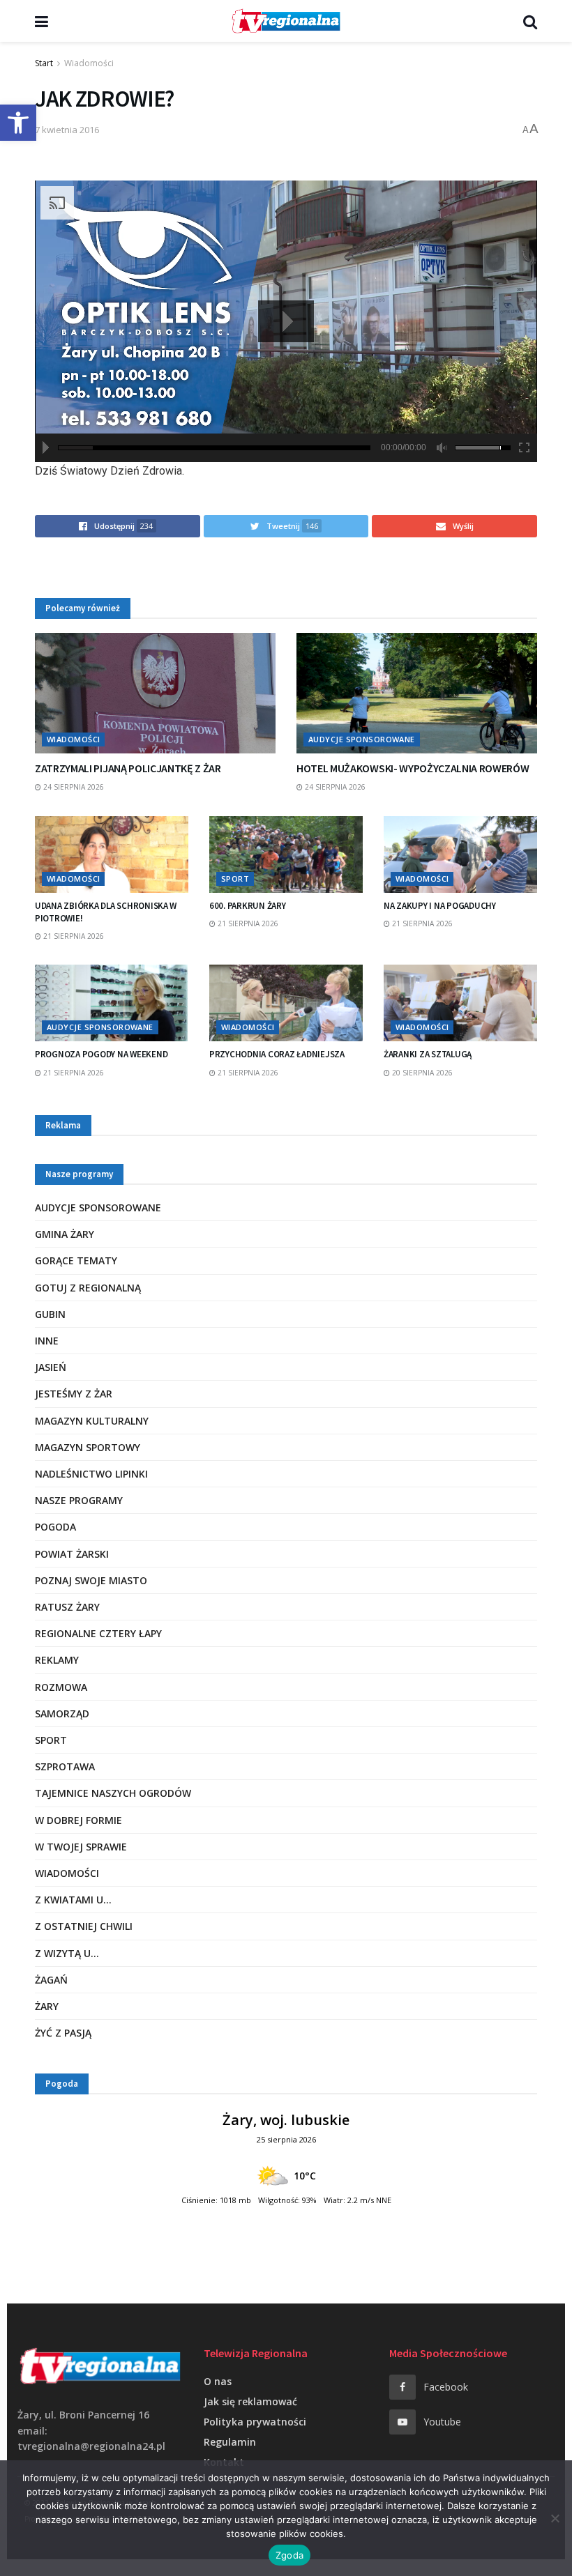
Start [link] (44, 63)
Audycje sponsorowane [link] (362, 739)
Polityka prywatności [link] (255, 2422)
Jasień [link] (51, 1367)
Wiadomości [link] (89, 63)
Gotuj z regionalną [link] (88, 1288)
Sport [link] (235, 879)
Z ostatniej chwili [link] (84, 1926)
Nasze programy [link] (79, 1500)
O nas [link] (218, 2381)
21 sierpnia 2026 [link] (73, 936)
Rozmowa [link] (61, 1687)
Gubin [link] (50, 1314)
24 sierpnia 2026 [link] (73, 787)
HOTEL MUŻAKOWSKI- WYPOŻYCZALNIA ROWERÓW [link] (413, 768)
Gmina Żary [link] (65, 1234)
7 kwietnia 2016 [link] (67, 130)
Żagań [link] (51, 1980)
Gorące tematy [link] (76, 1260)
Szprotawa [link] (65, 1766)
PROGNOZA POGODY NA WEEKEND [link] (101, 1054)
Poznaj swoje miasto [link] (91, 1580)
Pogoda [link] (55, 1527)
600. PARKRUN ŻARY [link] (248, 906)
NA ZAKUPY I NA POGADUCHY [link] (440, 906)
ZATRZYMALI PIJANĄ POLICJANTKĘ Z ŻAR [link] (128, 768)
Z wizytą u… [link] (67, 1953)
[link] (18, 123)
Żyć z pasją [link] (63, 2033)
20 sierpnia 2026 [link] (421, 1073)
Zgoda (289, 2555)
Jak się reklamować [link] (250, 2401)
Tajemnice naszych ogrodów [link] (113, 1793)
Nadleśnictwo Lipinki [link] (91, 1474)
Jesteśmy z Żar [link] (74, 1394)
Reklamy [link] (57, 1660)
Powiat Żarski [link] (72, 1554)
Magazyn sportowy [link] (88, 1447)
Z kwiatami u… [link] (73, 1900)
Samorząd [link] (62, 1714)
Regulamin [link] (230, 2442)
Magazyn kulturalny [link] (92, 1421)
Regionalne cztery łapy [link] (98, 1633)
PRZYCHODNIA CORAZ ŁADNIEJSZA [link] (277, 1054)
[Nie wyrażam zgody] (555, 2518)
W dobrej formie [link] (78, 1820)
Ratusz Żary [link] (67, 1607)
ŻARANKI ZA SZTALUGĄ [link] (428, 1054)
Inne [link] (47, 1341)
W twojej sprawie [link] (81, 1847)
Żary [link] (47, 2006)
